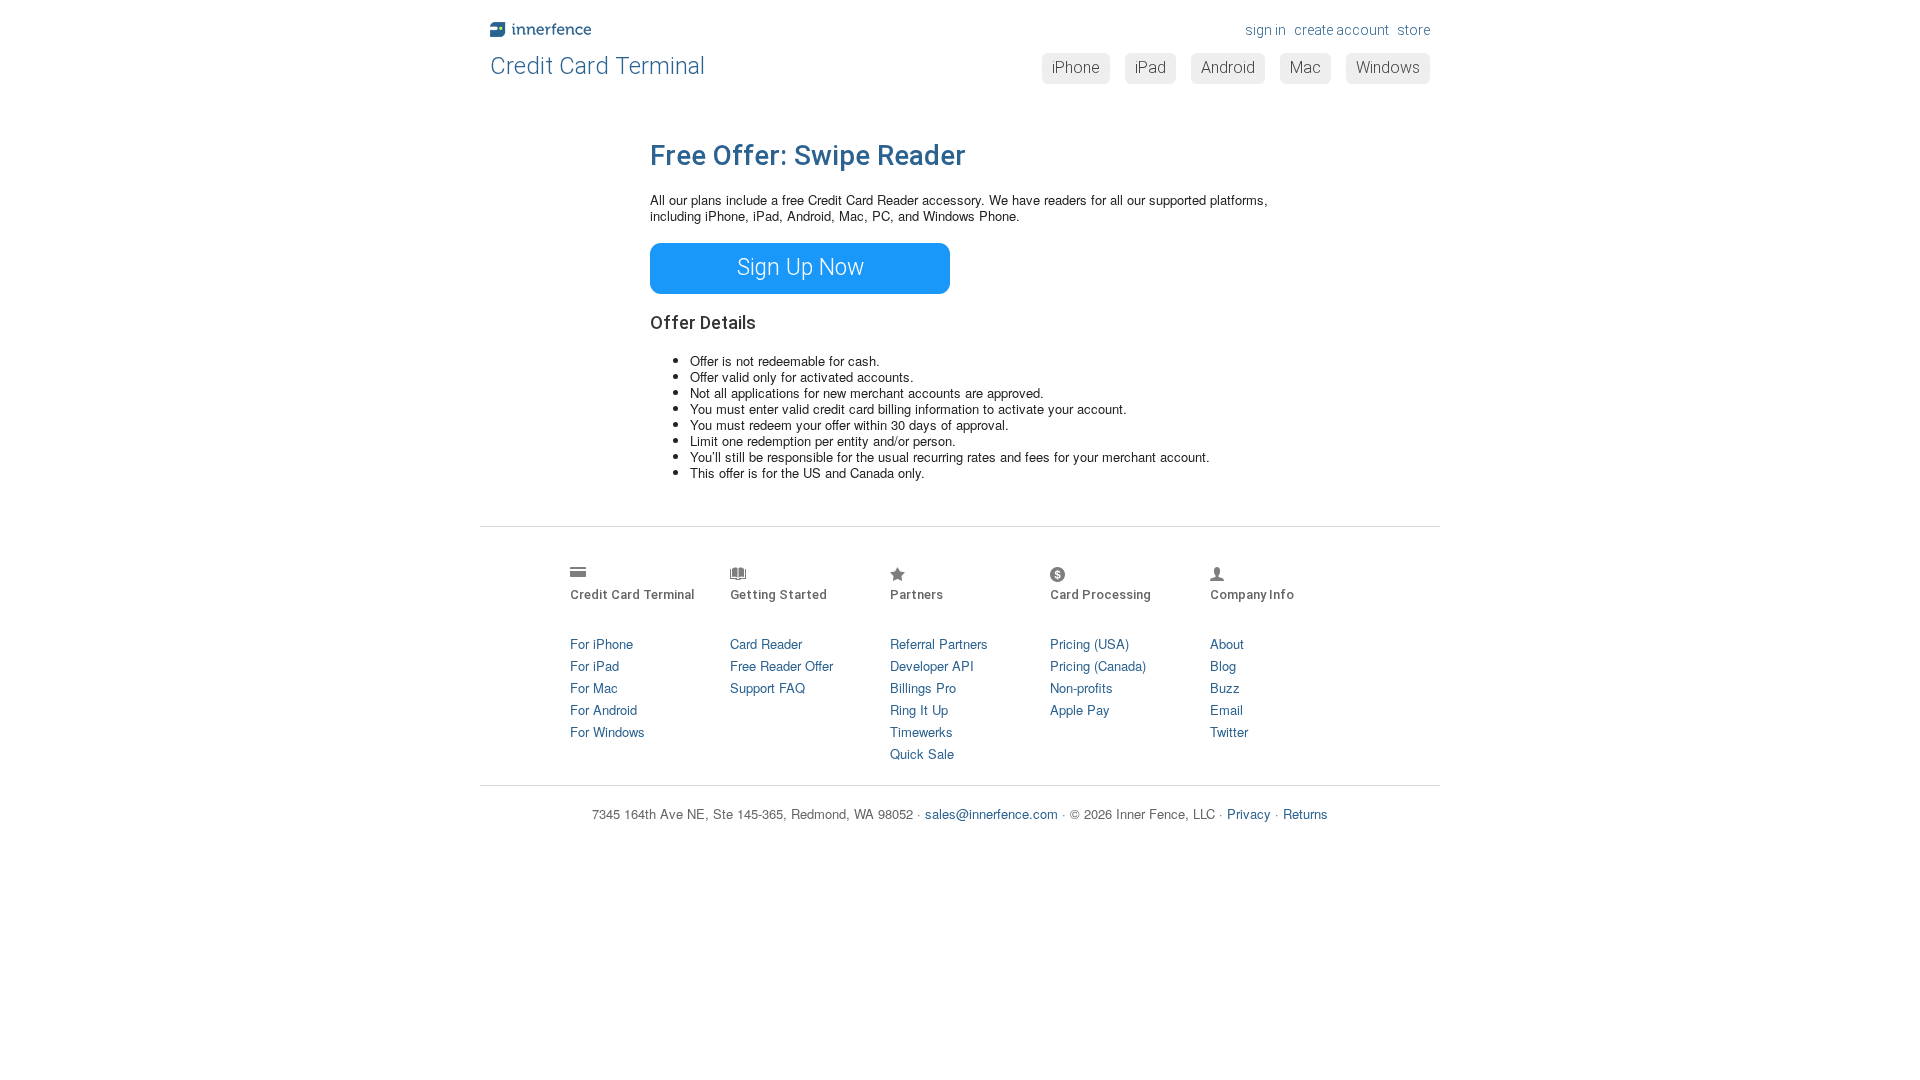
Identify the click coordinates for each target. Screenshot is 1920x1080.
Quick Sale (922, 753)
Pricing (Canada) (1098, 665)
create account (1341, 30)
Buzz (1225, 687)
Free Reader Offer (781, 665)
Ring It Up (919, 709)
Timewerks (921, 731)
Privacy (1249, 813)
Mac (1305, 67)
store (1413, 30)
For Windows (607, 731)
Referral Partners (939, 643)
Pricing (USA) (1089, 643)
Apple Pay (1080, 709)
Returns (1305, 813)
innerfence (720, 29)
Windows (1388, 67)
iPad (1150, 67)
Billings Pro (923, 687)
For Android (603, 709)
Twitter (1229, 731)
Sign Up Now (800, 267)
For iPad (594, 665)
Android (1228, 67)
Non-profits (1081, 687)
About (1227, 643)
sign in (1265, 30)
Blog (1223, 665)
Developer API (932, 665)
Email (1226, 709)
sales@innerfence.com (991, 813)
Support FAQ (767, 687)
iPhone (1076, 67)
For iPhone (601, 643)
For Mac (594, 687)
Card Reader (766, 643)
